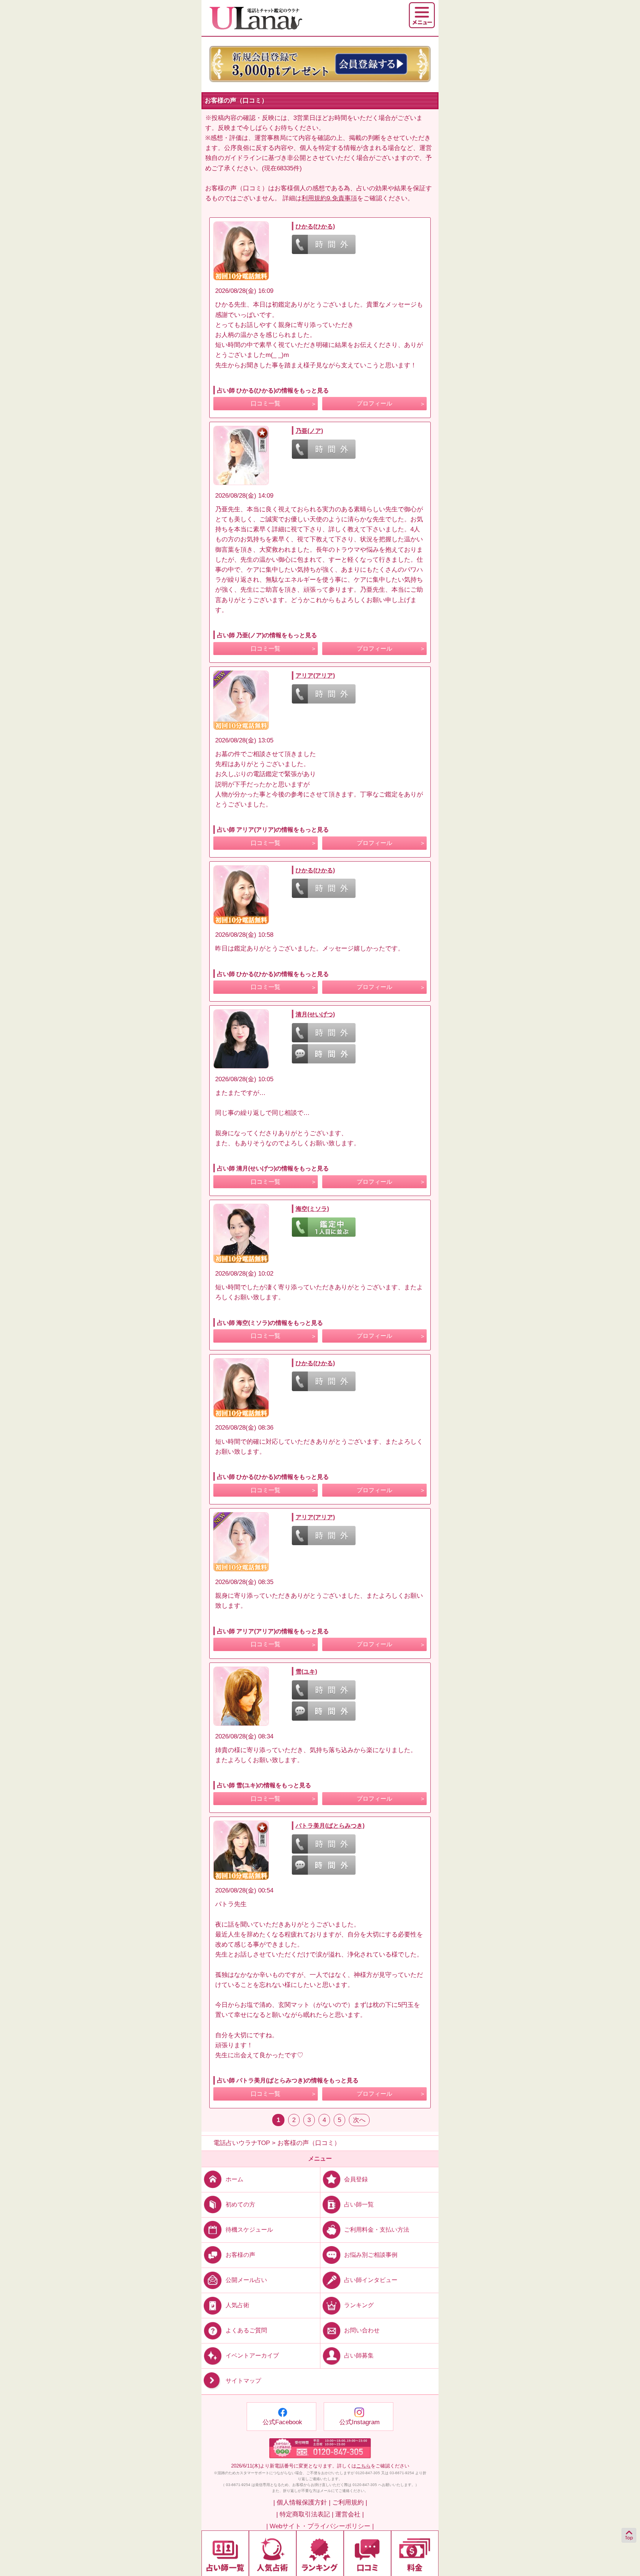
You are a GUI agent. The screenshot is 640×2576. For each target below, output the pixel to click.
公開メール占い (246, 2280)
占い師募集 (359, 2356)
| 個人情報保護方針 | (302, 2503)
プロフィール (374, 403)
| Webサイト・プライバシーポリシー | (320, 2526)
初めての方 (240, 2204)
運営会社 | (349, 2514)
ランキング (359, 2305)
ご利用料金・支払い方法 (377, 2230)
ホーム (234, 2179)
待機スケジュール (249, 2230)
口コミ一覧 (266, 403)
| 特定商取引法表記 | (305, 2514)
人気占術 (237, 2305)
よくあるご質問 (246, 2330)
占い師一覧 (359, 2204)
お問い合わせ (362, 2330)
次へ (359, 2120)
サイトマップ (243, 2381)
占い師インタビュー (371, 2280)
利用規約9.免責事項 (329, 198)
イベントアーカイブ (252, 2356)
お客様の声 (240, 2255)
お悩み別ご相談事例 (371, 2255)
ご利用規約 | (350, 2503)
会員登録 (356, 2179)
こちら (364, 2466)
